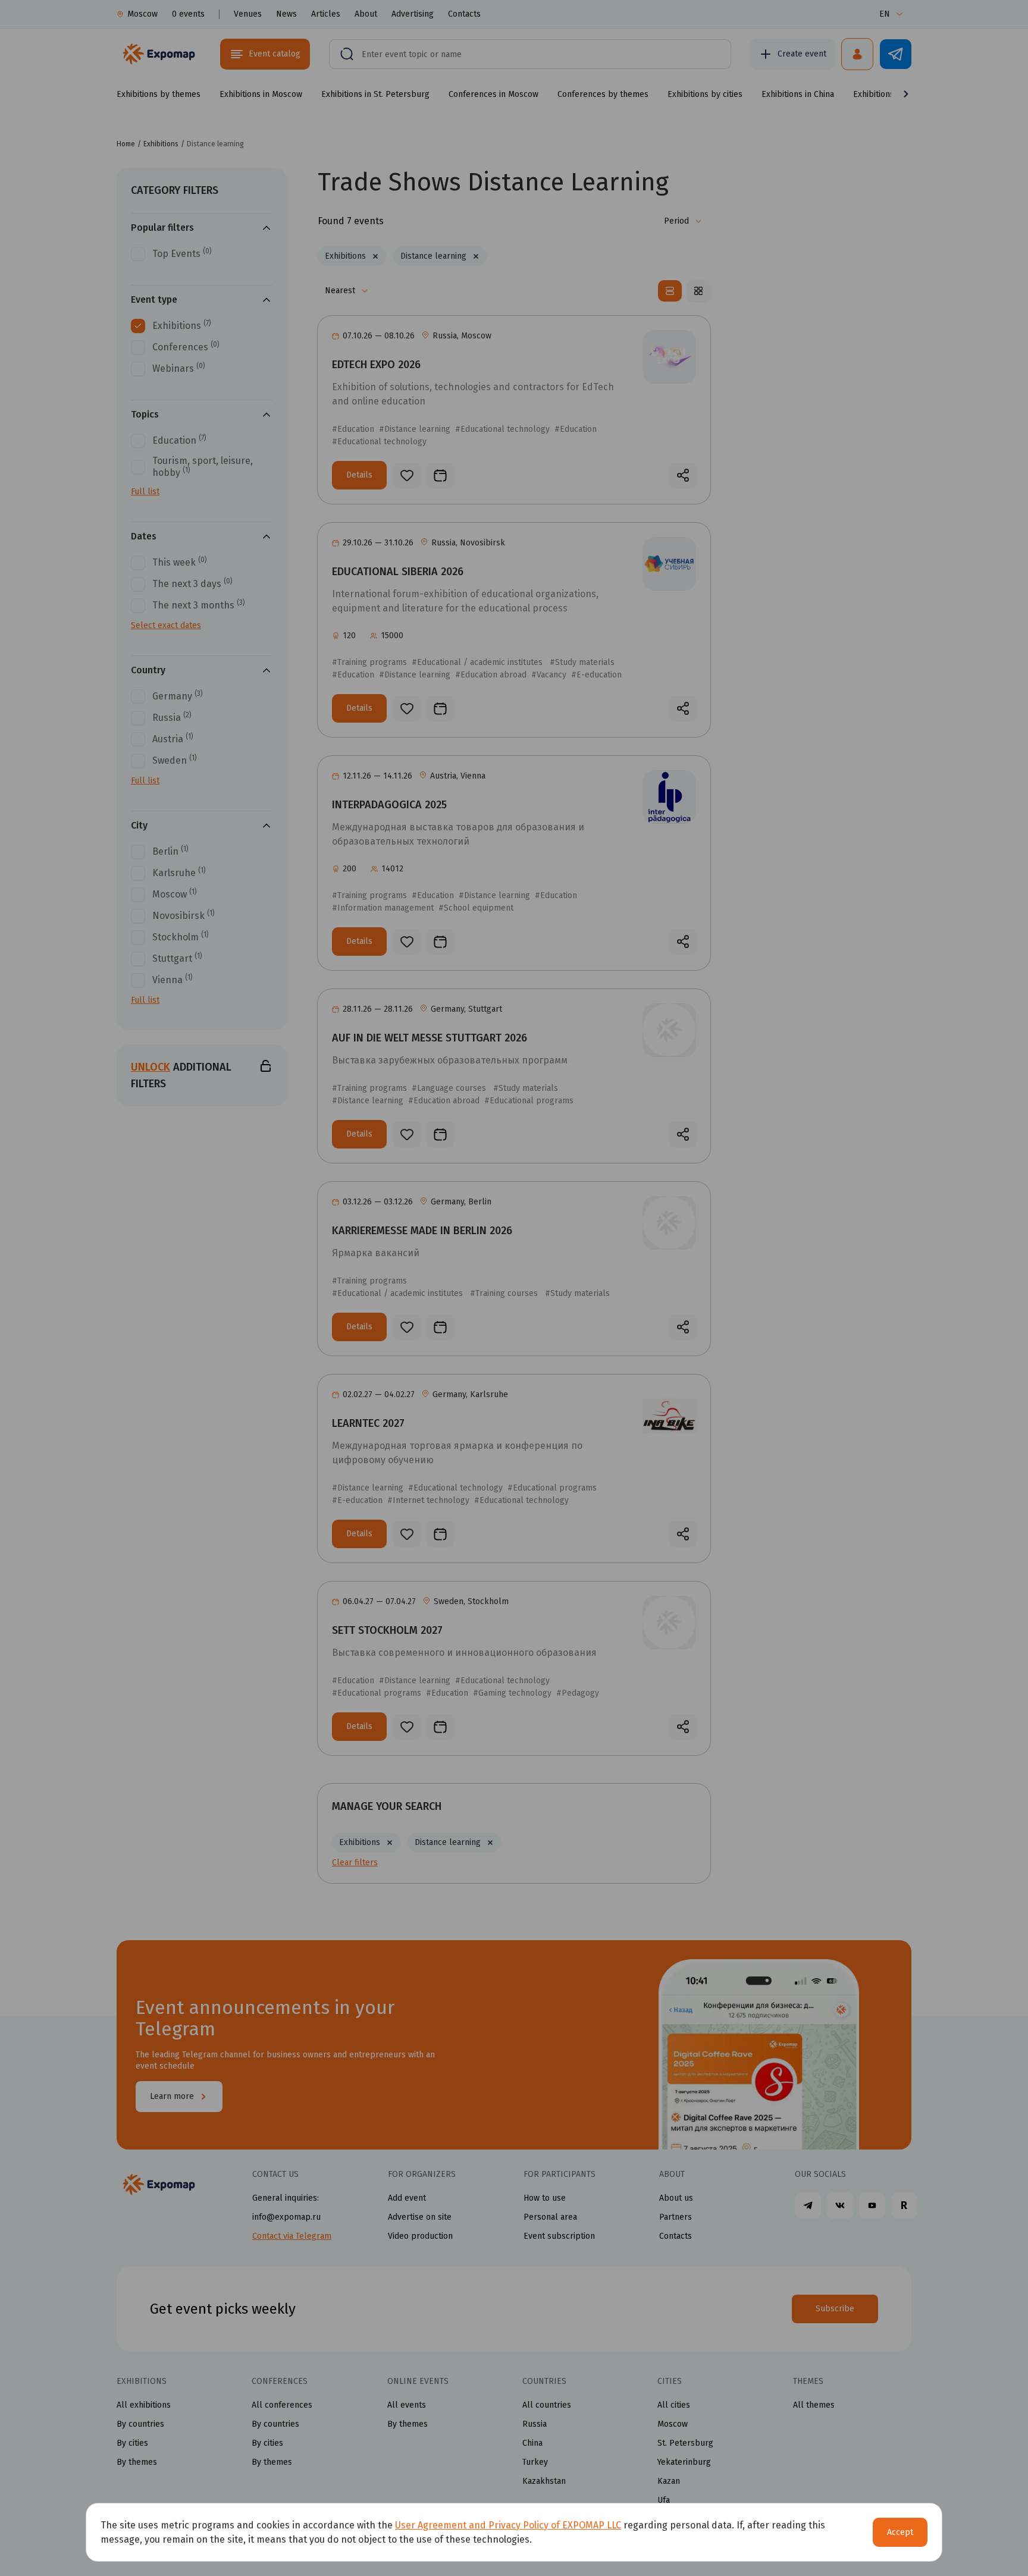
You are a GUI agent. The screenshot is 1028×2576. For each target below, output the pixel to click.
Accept (900, 2532)
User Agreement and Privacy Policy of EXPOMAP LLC (508, 2525)
